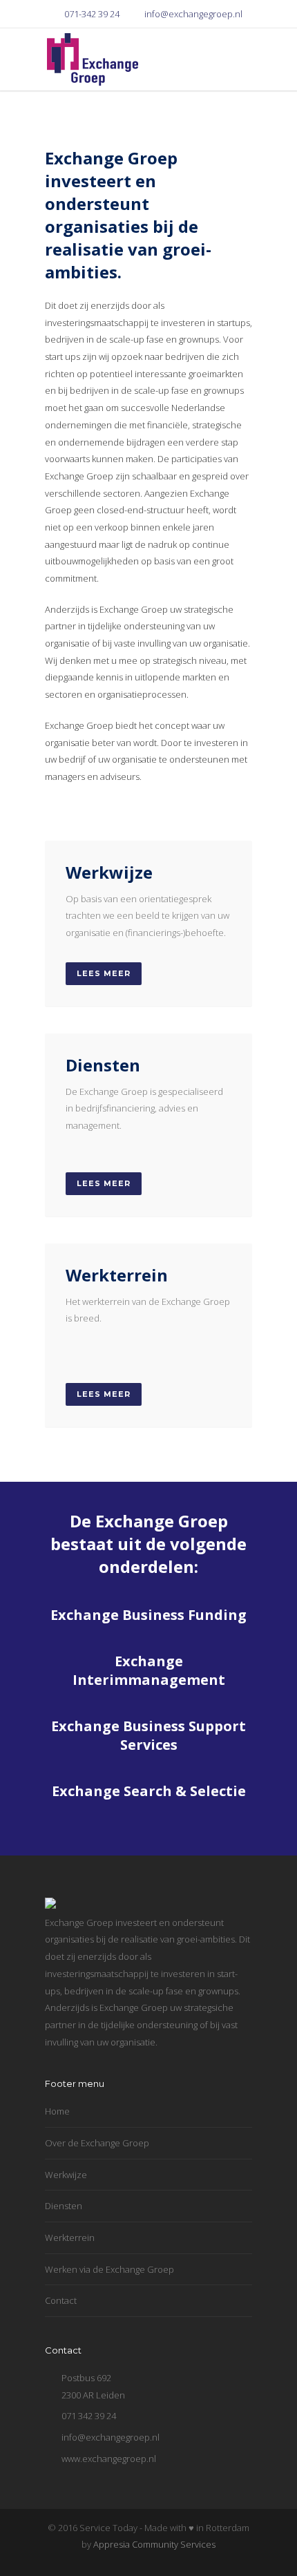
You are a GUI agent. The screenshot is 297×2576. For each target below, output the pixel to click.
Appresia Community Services (154, 2544)
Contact (61, 2300)
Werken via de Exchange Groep (109, 2269)
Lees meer (104, 973)
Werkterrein (70, 2238)
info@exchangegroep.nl (193, 14)
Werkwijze (66, 2175)
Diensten (64, 2206)
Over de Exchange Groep (97, 2143)
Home (57, 2111)
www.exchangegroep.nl (109, 2459)
